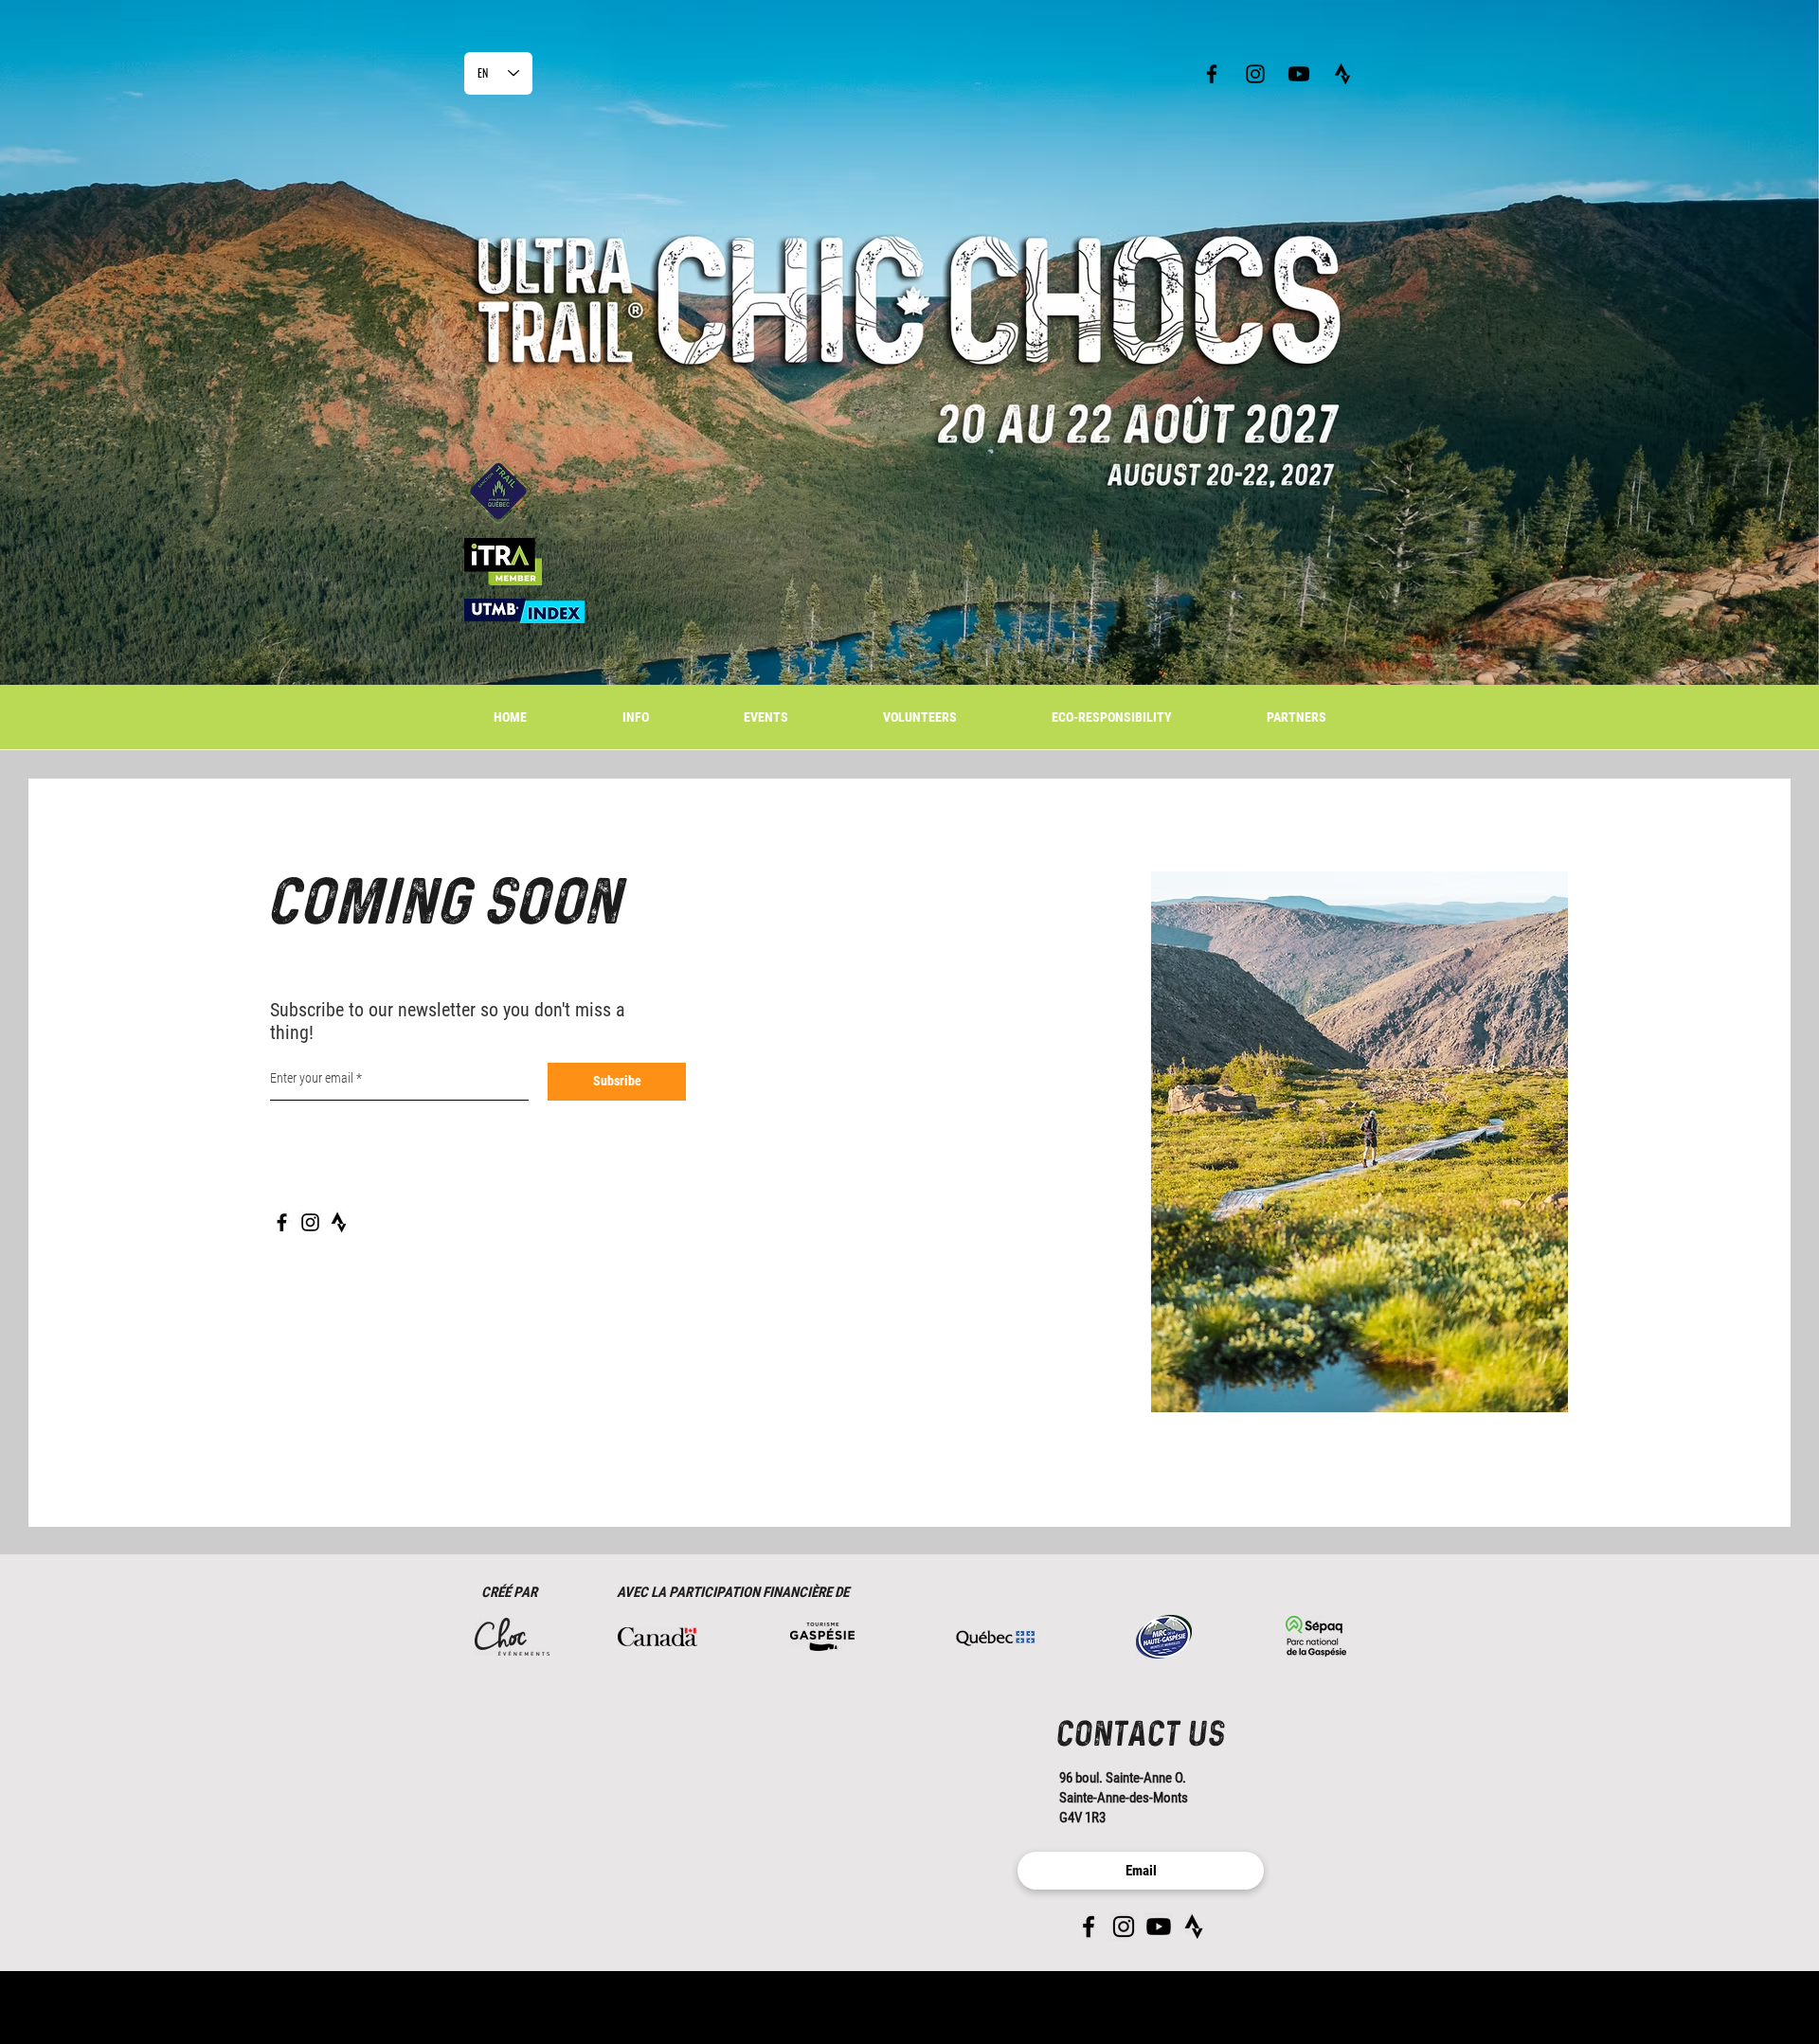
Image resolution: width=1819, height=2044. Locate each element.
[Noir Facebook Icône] (1212, 74)
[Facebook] (282, 1222)
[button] (766, 717)
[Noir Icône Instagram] (1255, 74)
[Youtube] (1299, 74)
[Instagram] (310, 1222)
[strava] (1342, 74)
